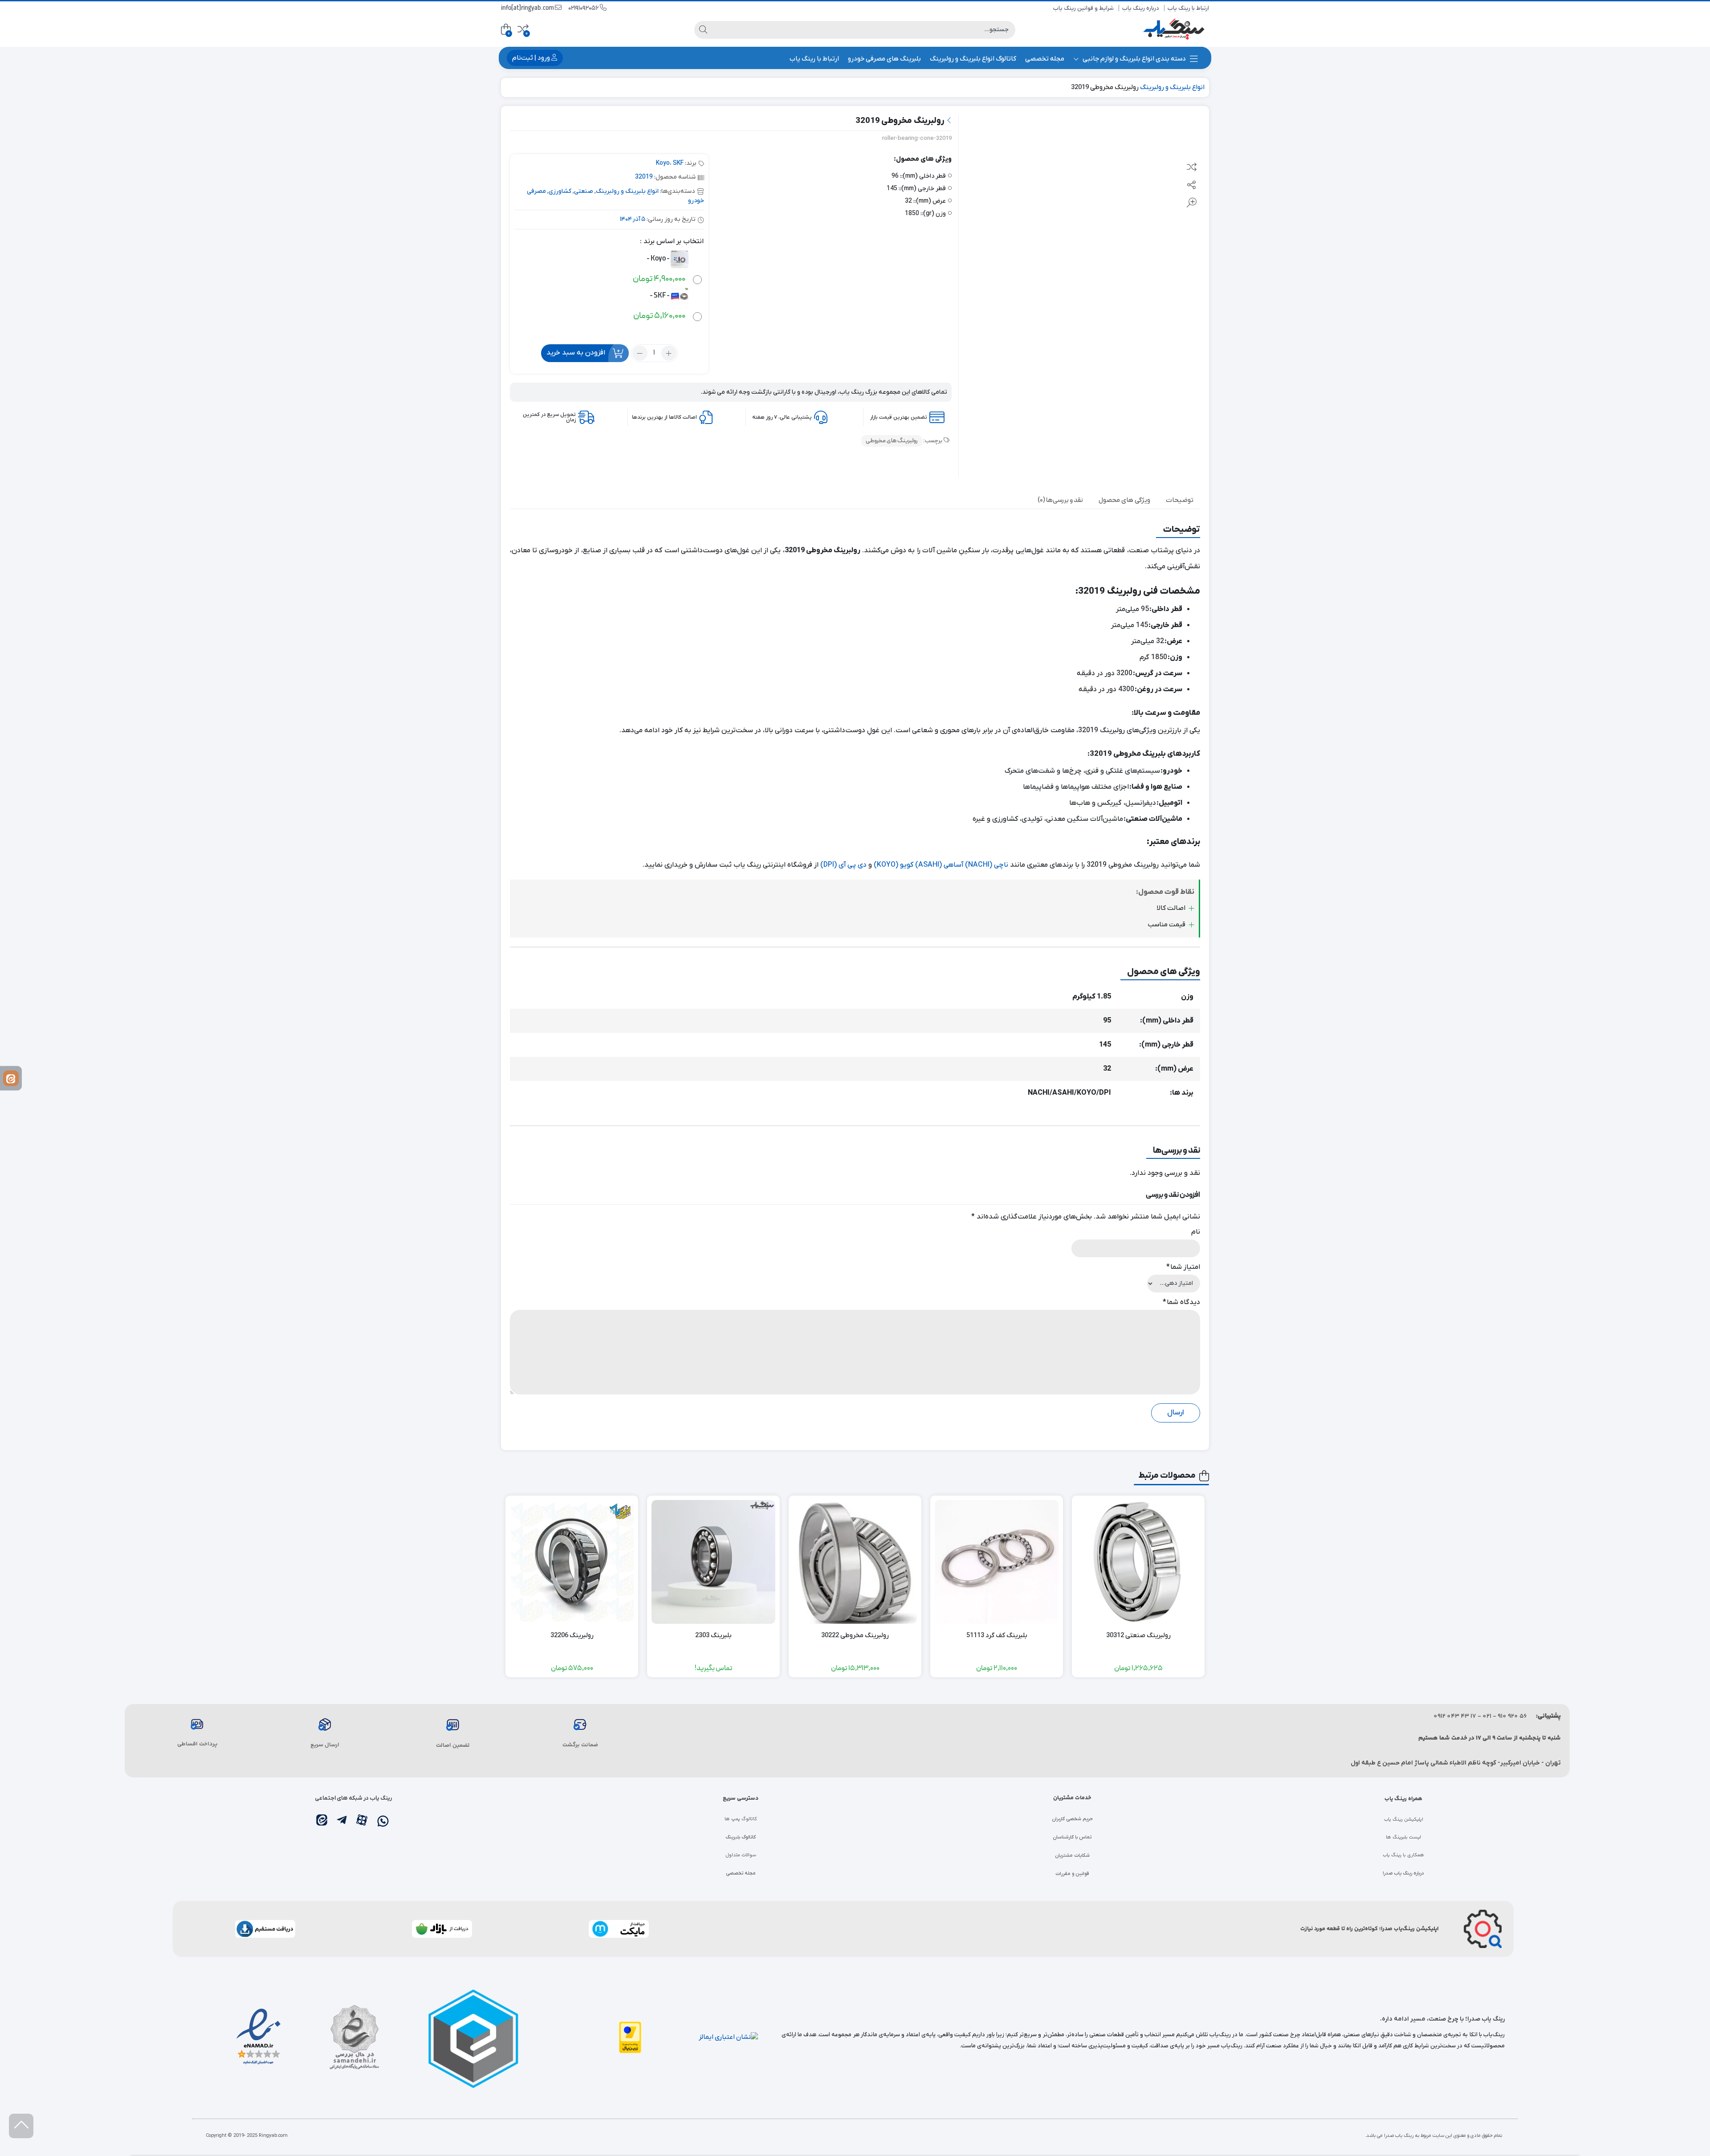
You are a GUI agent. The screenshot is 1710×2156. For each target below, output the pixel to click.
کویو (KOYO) (894, 865)
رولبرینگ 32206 (572, 1635)
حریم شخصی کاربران (1072, 1819)
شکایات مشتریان (1072, 1855)
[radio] (664, 268)
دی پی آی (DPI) (843, 865)
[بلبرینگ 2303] (713, 1562)
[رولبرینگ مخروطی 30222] (855, 1562)
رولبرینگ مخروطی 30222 (855, 1635)
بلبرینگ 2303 (713, 1635)
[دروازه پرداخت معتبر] (630, 2037)
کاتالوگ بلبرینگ (741, 1837)
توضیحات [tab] (1180, 500)
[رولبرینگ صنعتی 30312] (1138, 1562)
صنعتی (584, 191)
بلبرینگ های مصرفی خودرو (884, 59)
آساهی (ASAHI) (939, 865)
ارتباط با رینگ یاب (1188, 8)
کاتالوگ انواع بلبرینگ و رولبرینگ (973, 59)
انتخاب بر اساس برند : (672, 241)
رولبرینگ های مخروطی (892, 441)
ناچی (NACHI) (987, 865)
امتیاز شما (1183, 1267)
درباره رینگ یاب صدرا (1403, 1873)
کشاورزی (560, 191)
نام (1196, 1232)
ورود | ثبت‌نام (532, 58)
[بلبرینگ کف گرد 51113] (997, 1562)
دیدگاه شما (1181, 1302)
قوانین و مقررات (1072, 1874)
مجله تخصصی (1045, 59)
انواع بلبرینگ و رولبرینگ (1172, 87)
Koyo (663, 163)
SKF (678, 163)
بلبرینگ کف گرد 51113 (997, 1635)
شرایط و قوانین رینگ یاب (1083, 8)
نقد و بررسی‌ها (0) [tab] (1060, 500)
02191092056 (584, 8)
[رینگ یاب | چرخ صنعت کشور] (1173, 30)
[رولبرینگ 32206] (572, 1562)
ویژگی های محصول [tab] (1124, 500)
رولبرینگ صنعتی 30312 (1138, 1635)
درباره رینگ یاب (1141, 8)
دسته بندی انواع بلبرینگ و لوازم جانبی (1134, 59)
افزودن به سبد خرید (576, 353)
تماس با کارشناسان (1072, 1837)
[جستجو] (703, 30)
